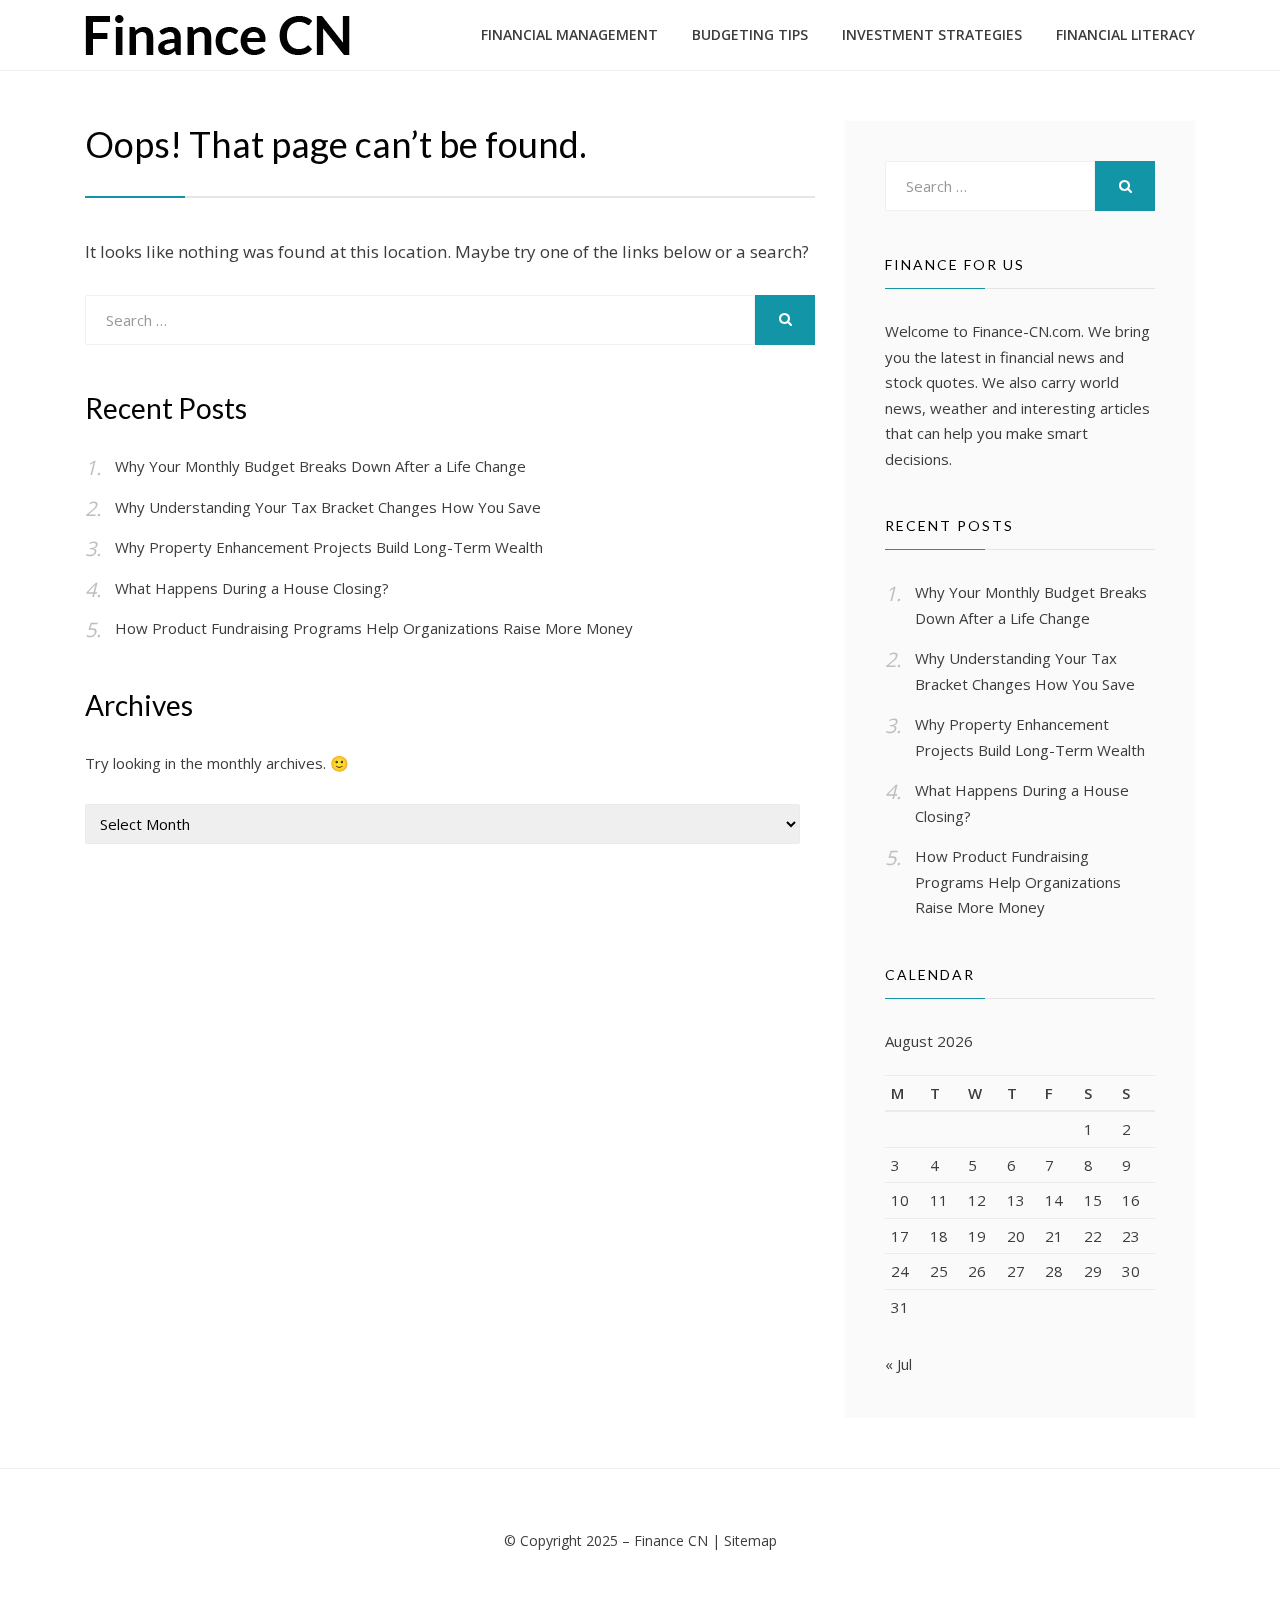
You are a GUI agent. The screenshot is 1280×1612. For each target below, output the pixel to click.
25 (939, 1271)
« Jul (898, 1364)
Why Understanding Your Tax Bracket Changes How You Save (328, 507)
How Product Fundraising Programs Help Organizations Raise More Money (374, 628)
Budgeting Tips (750, 34)
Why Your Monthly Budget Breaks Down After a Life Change (320, 466)
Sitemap (750, 1540)
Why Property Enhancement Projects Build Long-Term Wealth (329, 547)
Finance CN (671, 1540)
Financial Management (569, 34)
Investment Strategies (932, 34)
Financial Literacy (1125, 34)
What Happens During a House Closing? (252, 588)
